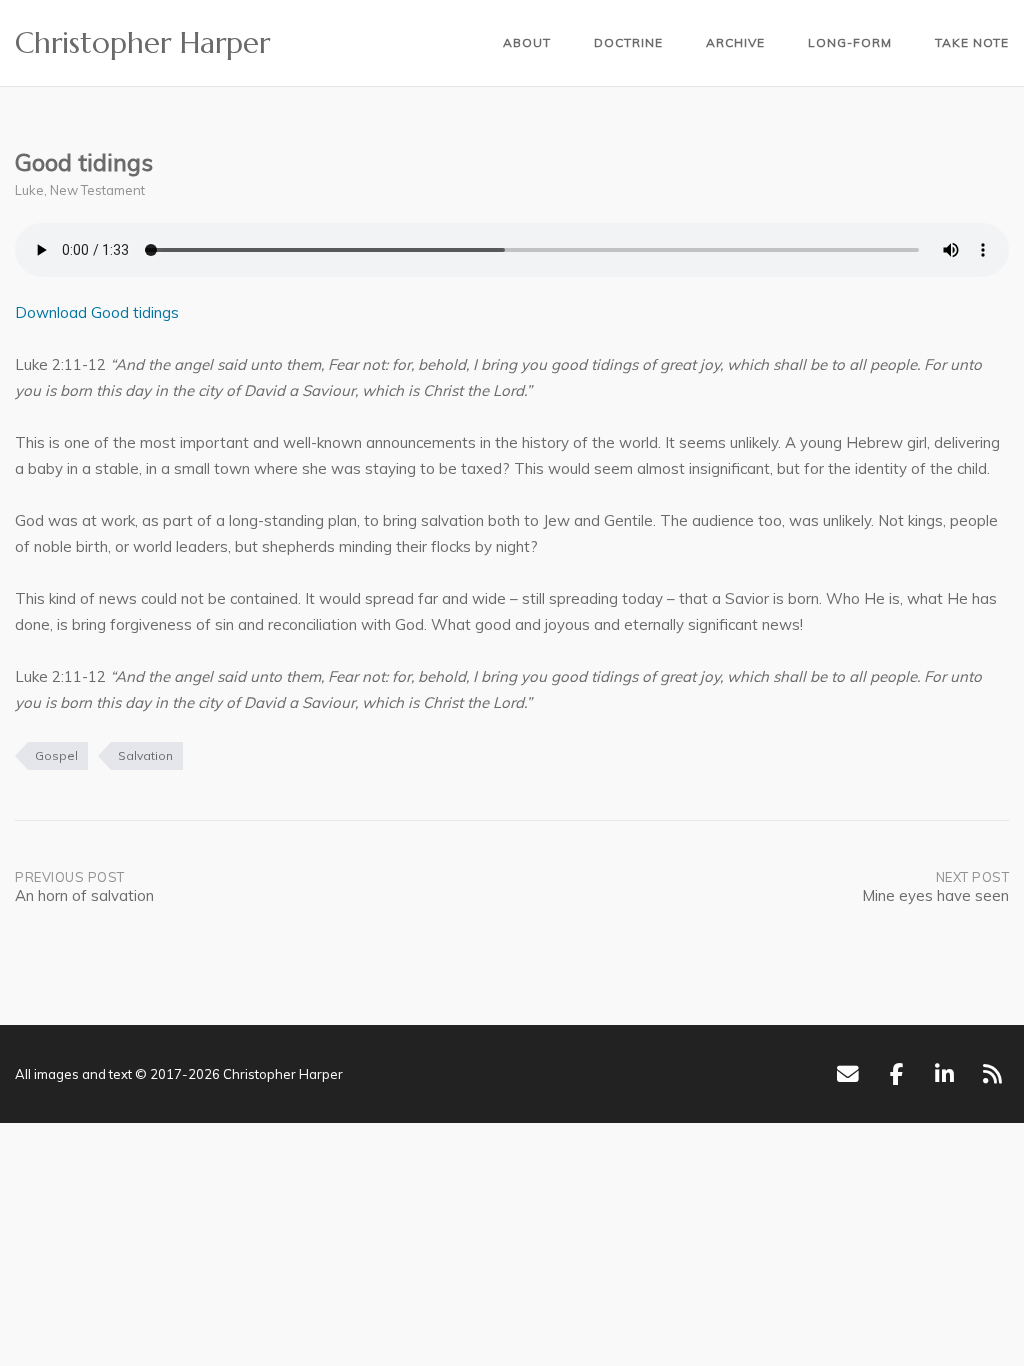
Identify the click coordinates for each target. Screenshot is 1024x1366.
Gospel (56, 755)
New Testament (97, 190)
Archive (735, 42)
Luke (29, 190)
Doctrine (628, 42)
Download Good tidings (97, 312)
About (527, 42)
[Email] (847, 1074)
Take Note (972, 42)
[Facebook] (896, 1074)
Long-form (850, 42)
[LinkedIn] (944, 1074)
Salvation (145, 755)
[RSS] (992, 1074)
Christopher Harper (142, 43)
